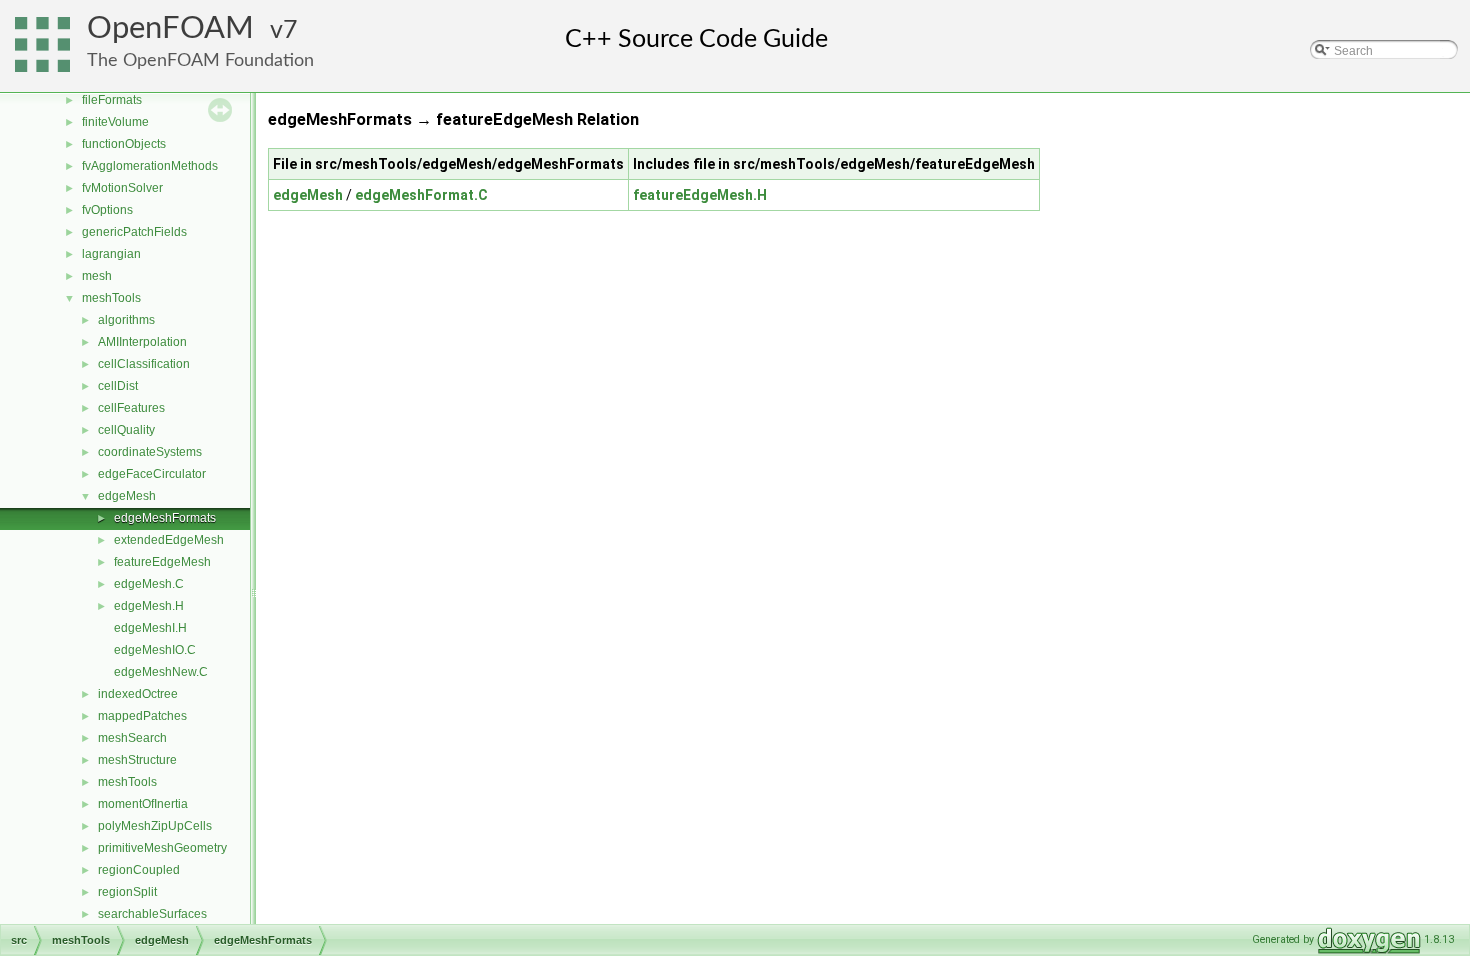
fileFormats (112, 100)
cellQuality (126, 430)
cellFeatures (131, 408)
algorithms (126, 320)
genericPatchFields (134, 232)
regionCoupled (139, 870)
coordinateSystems (150, 452)
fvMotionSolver (122, 188)
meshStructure (137, 760)
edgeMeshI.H (150, 628)
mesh (97, 276)
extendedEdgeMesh (169, 540)
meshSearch (132, 738)
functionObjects (124, 144)
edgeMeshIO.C (155, 650)
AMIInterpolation (142, 342)
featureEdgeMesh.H (700, 195)
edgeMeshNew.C (161, 672)
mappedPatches (142, 716)
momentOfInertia (143, 804)
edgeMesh (127, 496)
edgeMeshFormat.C (421, 195)
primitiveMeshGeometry (162, 848)
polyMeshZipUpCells (155, 826)
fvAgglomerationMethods (150, 166)
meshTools (111, 298)
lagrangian (111, 254)
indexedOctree (138, 694)
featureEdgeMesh (162, 562)
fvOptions (107, 210)
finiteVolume (115, 122)
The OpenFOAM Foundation (200, 60)
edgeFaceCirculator (152, 474)
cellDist (118, 386)
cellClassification (144, 364)
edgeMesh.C (149, 584)
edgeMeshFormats (165, 518)
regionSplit (127, 892)
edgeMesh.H (149, 606)
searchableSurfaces (152, 914)
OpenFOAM (170, 28)
